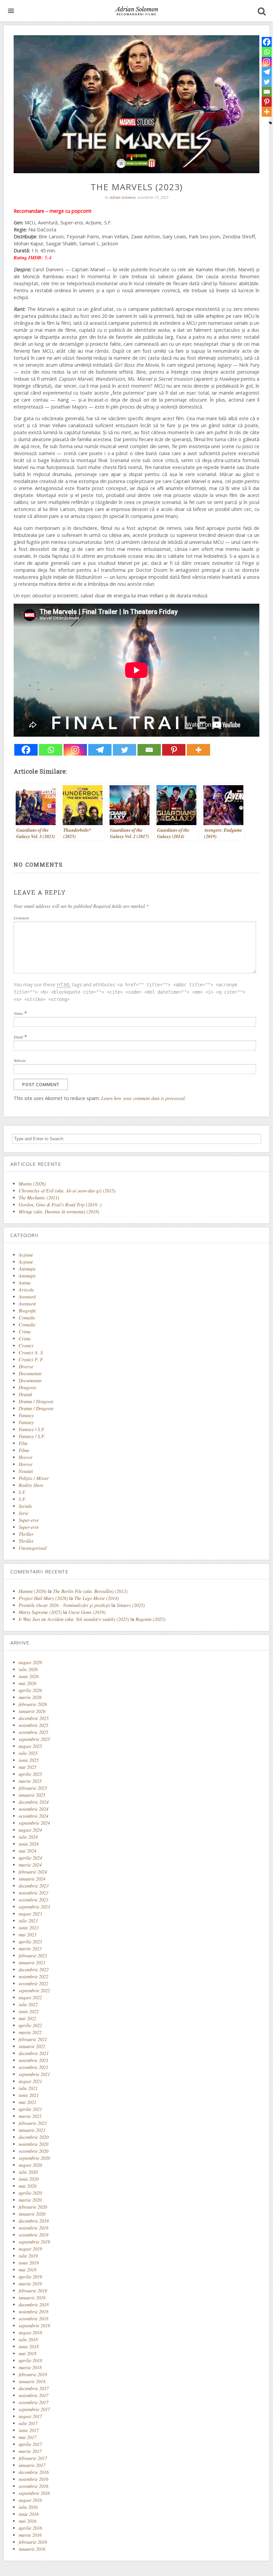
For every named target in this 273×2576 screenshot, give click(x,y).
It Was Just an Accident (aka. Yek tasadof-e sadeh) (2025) (74, 1619)
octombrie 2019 (33, 2235)
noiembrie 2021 (33, 2060)
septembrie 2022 (34, 1990)
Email (18, 1037)
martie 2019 (30, 2284)
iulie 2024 (28, 1837)
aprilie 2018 (30, 2360)
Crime (25, 1332)
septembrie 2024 (34, 1823)
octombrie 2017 (33, 2402)
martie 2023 (30, 1949)
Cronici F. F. (31, 1359)
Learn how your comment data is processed (143, 1098)
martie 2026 (30, 1697)
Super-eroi (29, 1520)
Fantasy (26, 1415)
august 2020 (30, 2165)
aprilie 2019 (30, 2277)
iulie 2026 (28, 1669)
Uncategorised (32, 1548)
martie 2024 (30, 1865)
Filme (24, 1450)
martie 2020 (30, 2200)
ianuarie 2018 (32, 2381)
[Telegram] (100, 750)
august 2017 (30, 2416)
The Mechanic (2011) (39, 1198)
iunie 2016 (29, 2514)
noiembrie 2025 (33, 1725)
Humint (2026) (33, 1591)
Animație (27, 1276)
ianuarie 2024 (32, 1879)
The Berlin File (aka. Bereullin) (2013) (90, 1591)
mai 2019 (27, 2270)
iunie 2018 (29, 2346)
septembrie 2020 (34, 2158)
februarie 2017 (33, 2458)
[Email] (149, 750)
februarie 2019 (33, 2291)
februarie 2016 (33, 2542)
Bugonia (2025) (150, 1619)
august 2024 (30, 1830)
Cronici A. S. (31, 1352)
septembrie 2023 (34, 1907)
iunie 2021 (29, 2095)
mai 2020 (27, 2186)
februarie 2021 (33, 2123)
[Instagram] (75, 750)
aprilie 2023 (30, 1942)
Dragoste (27, 1387)
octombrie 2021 (33, 2067)
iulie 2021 (28, 2088)
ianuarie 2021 (32, 2130)
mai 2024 (27, 1851)
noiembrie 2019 (33, 2228)
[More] (198, 750)
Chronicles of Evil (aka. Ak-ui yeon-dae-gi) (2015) (67, 1191)
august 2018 (30, 2332)
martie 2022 (30, 2032)
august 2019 (30, 2249)
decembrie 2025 (34, 1718)
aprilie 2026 (30, 1690)
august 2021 (30, 2081)
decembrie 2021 (34, 2053)
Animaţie (27, 1269)
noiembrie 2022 (33, 1976)
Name (18, 1013)
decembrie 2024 (34, 1802)
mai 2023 (27, 1935)
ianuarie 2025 (32, 1795)
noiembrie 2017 (33, 2395)
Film (23, 1443)
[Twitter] (125, 750)
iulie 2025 (28, 1753)
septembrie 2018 (34, 2326)
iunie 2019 (29, 2263)
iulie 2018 (28, 2339)
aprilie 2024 (30, 1858)
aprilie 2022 (30, 2025)
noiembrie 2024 (33, 1809)
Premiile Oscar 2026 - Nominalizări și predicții (64, 1605)
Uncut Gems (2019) (87, 1612)
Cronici (26, 1346)
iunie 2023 (29, 1928)
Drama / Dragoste (36, 1401)
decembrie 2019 (34, 2221)
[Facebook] (26, 750)
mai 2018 (27, 2353)
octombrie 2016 (33, 2486)
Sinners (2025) (131, 1605)
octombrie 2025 (33, 1732)
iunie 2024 (29, 1844)
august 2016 (30, 2500)
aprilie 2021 (30, 2109)
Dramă (25, 1394)
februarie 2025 (33, 1788)
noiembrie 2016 (33, 2479)
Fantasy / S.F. (32, 1429)
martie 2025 (30, 1781)
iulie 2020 (28, 2172)
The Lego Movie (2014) (97, 1598)
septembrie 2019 (34, 2242)
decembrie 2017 (34, 2388)
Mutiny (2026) (32, 1184)
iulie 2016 (28, 2507)
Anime (25, 1283)
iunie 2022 (29, 2011)
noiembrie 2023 (33, 1893)
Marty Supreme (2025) (40, 1612)
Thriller (26, 1534)
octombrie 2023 (33, 1900)
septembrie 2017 (34, 2409)
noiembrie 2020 (33, 2144)
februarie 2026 (33, 1704)
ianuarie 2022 (32, 2046)
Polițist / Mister (34, 1478)
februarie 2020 (33, 2207)
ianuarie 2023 (32, 1963)
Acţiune (26, 1255)
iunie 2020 (29, 2179)
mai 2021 (27, 2102)
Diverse (26, 1366)
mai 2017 (27, 2437)
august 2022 (30, 1997)
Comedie (27, 1318)
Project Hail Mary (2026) (43, 1598)
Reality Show (31, 1485)
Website (20, 1060)
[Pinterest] (174, 750)
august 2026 (30, 1662)
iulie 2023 (28, 1921)
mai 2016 (27, 2521)
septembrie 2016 (34, 2493)
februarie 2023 (33, 1956)
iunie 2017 (29, 2430)
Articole (26, 1290)
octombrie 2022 (33, 1983)
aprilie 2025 (30, 1774)
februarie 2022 (33, 2039)
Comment (21, 918)
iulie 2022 (28, 2004)
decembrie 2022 (34, 1969)
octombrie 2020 (33, 2151)
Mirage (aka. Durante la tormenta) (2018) (59, 1212)
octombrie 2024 (33, 1816)
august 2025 (30, 1746)
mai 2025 (27, 1767)
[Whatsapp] (51, 750)
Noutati (26, 1471)
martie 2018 (30, 2367)
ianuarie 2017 (32, 2465)
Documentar (30, 1373)
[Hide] (270, 123)
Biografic (27, 1311)
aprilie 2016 (30, 2528)
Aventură (27, 1297)
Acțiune (26, 1262)
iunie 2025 (29, 1760)
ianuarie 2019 (32, 2298)
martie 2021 (30, 2116)
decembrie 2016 (34, 2472)
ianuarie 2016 (32, 2549)
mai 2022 (27, 2018)
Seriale (25, 1506)
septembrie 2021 (34, 2074)
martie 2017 (30, 2451)
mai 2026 (27, 1683)
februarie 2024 (33, 1872)
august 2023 (30, 1914)
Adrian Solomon (123, 197)
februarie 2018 (33, 2374)
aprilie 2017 (30, 2444)
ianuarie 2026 (32, 1711)
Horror (26, 1457)
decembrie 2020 (34, 2137)
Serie (23, 1513)
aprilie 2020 (30, 2193)
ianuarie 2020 (32, 2214)
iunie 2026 (29, 1676)
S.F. (22, 1492)
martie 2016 (30, 2535)
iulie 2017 (28, 2423)
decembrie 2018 (34, 2305)
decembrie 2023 (34, 1886)
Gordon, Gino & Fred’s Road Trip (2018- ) (60, 1205)
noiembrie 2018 (33, 2312)
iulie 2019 (28, 2256)
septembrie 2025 (34, 1739)
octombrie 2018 (33, 2319)
